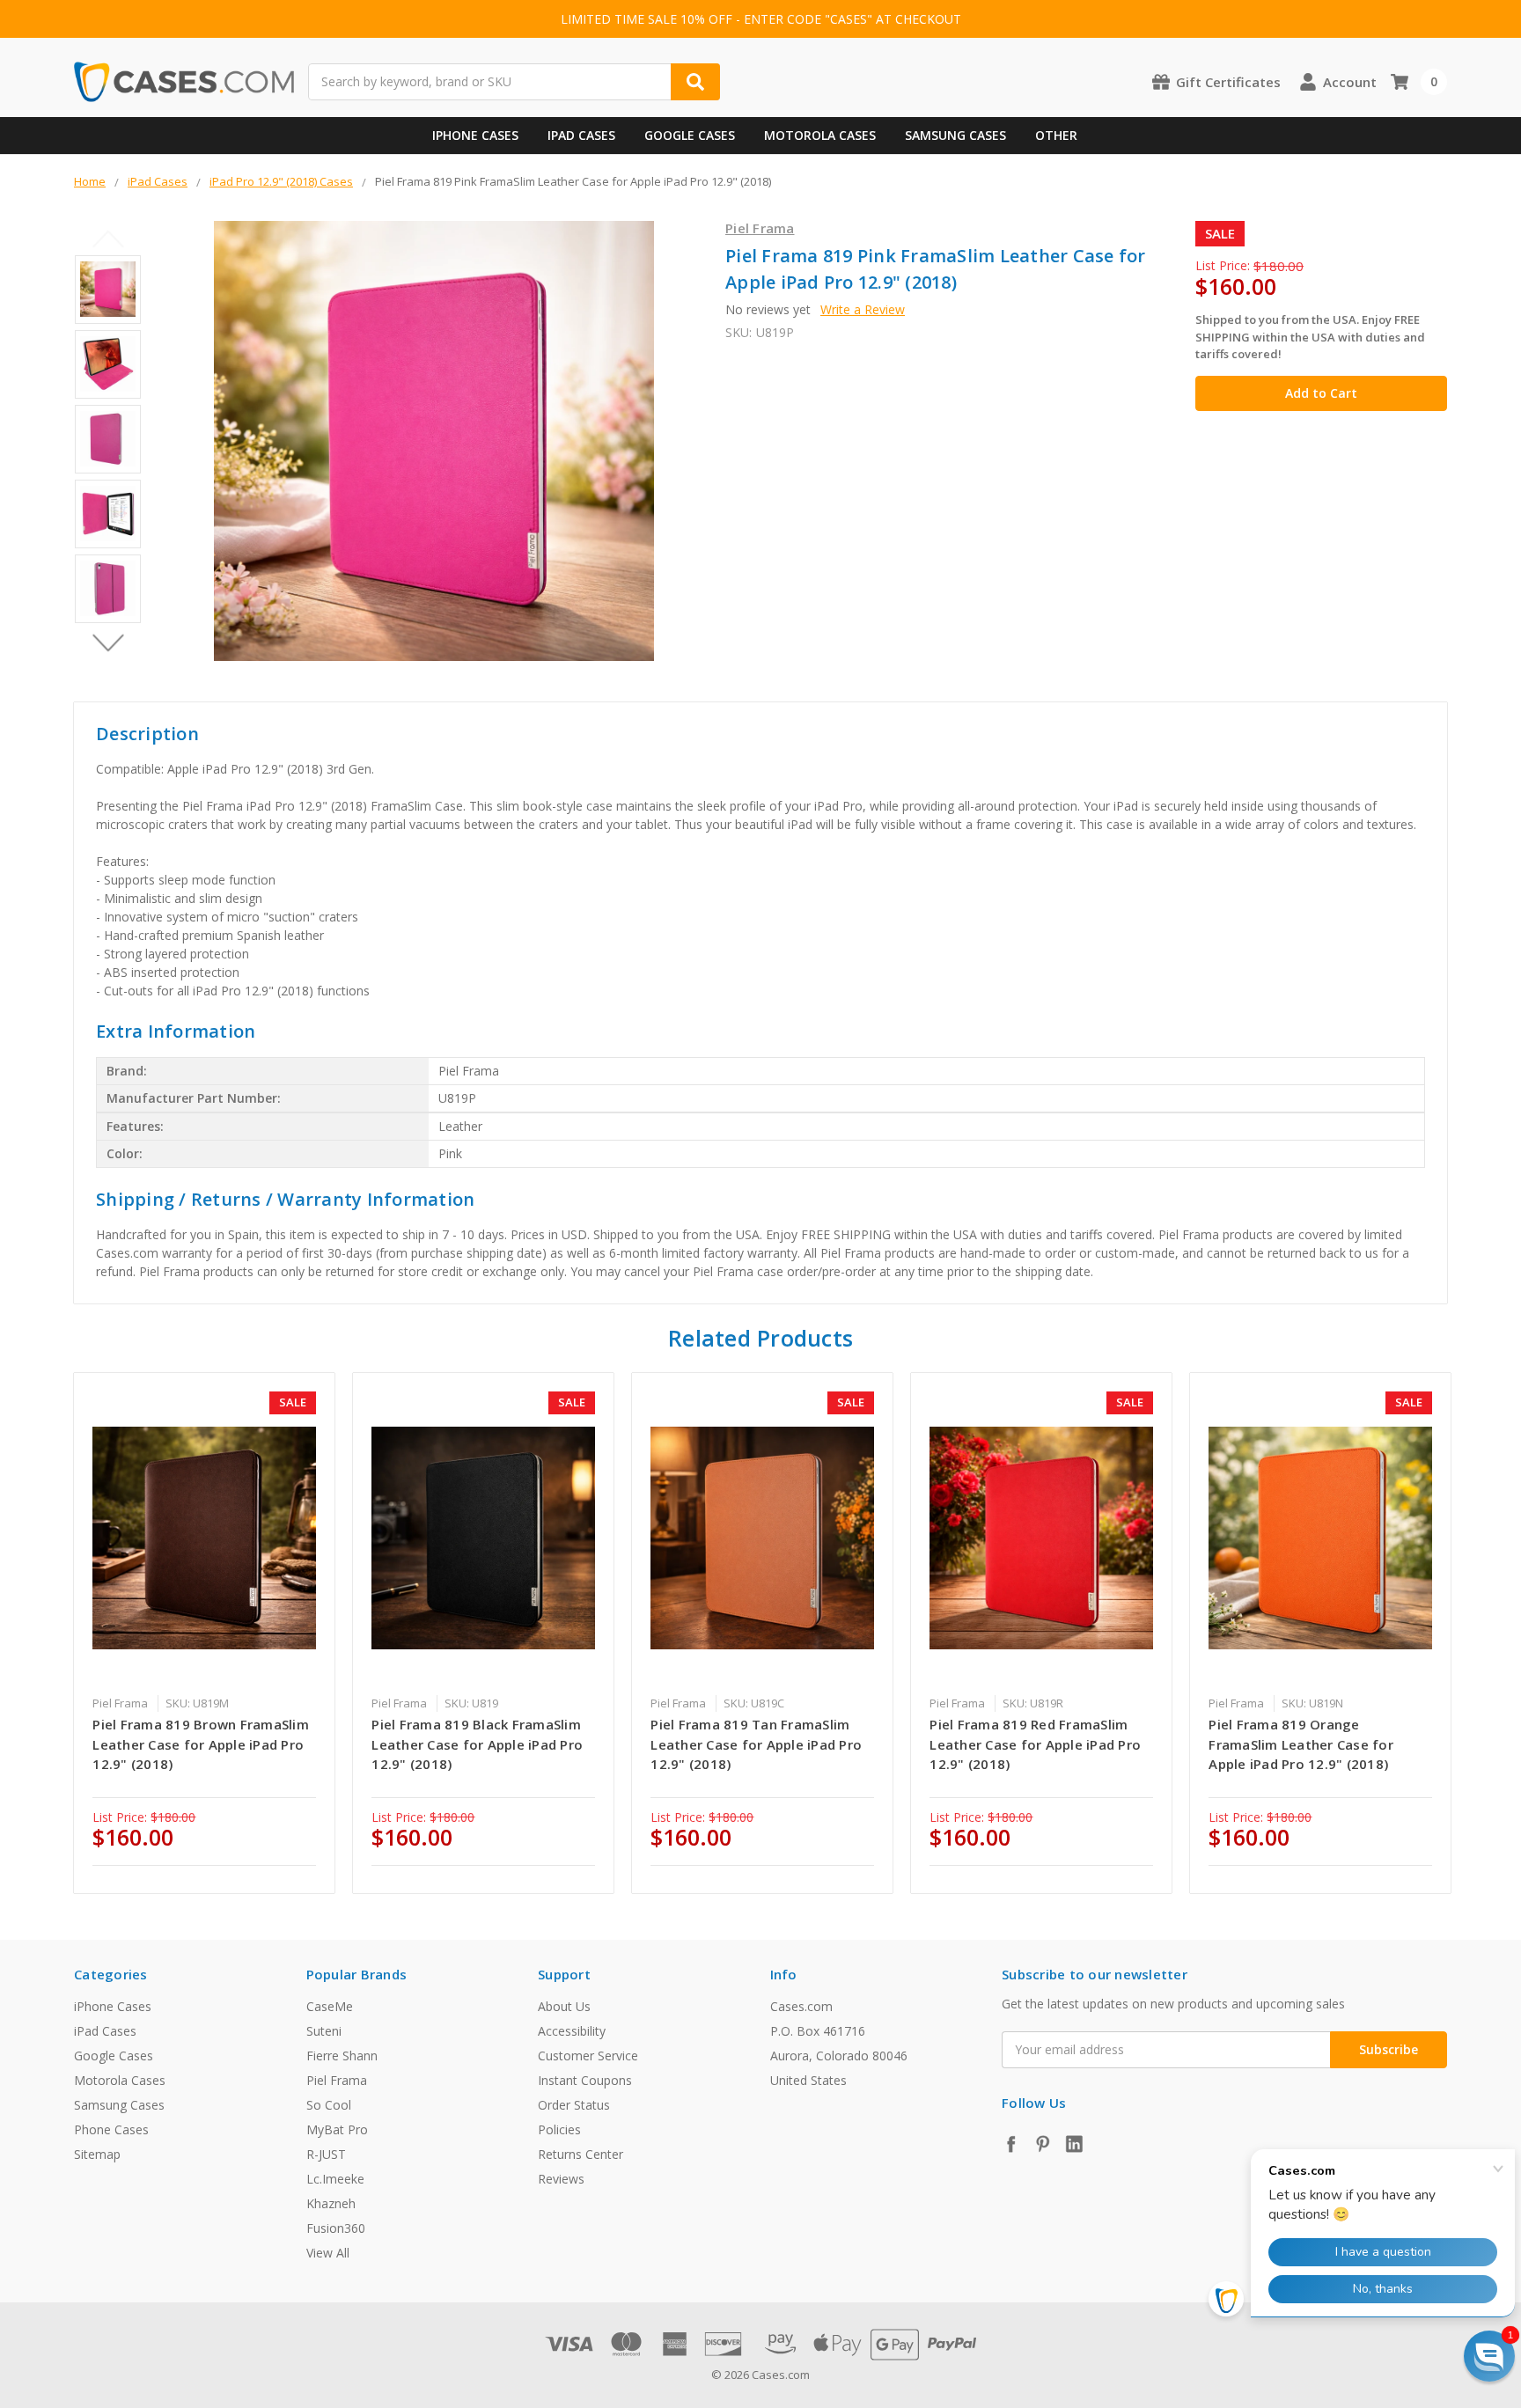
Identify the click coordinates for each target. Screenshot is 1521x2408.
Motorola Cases (820, 135)
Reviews (561, 2179)
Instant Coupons (585, 2080)
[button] (1489, 2356)
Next (108, 643)
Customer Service (588, 2056)
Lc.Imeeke (335, 2179)
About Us (564, 2006)
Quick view (205, 1538)
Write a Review (863, 309)
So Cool (329, 2105)
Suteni (324, 2031)
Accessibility (572, 2031)
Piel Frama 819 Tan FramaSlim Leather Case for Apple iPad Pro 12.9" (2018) (756, 1744)
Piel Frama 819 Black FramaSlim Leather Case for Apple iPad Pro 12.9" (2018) (477, 1744)
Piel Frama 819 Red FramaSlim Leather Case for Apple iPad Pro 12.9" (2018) (1035, 1744)
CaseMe (330, 2006)
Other (1056, 135)
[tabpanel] (205, 1633)
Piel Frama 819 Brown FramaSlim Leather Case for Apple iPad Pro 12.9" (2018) (201, 1744)
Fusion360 (336, 2228)
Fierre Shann (342, 2056)
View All (328, 2253)
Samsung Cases (955, 135)
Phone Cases (111, 2129)
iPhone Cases (475, 135)
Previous (108, 239)
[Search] (695, 82)
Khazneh (331, 2203)
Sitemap (97, 2154)
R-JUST (326, 2154)
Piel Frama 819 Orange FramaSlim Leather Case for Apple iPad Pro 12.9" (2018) (1301, 1744)
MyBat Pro (337, 2129)
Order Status (574, 2105)
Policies (559, 2129)
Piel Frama (337, 2080)
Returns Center (580, 2154)
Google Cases (690, 135)
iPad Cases (581, 135)
